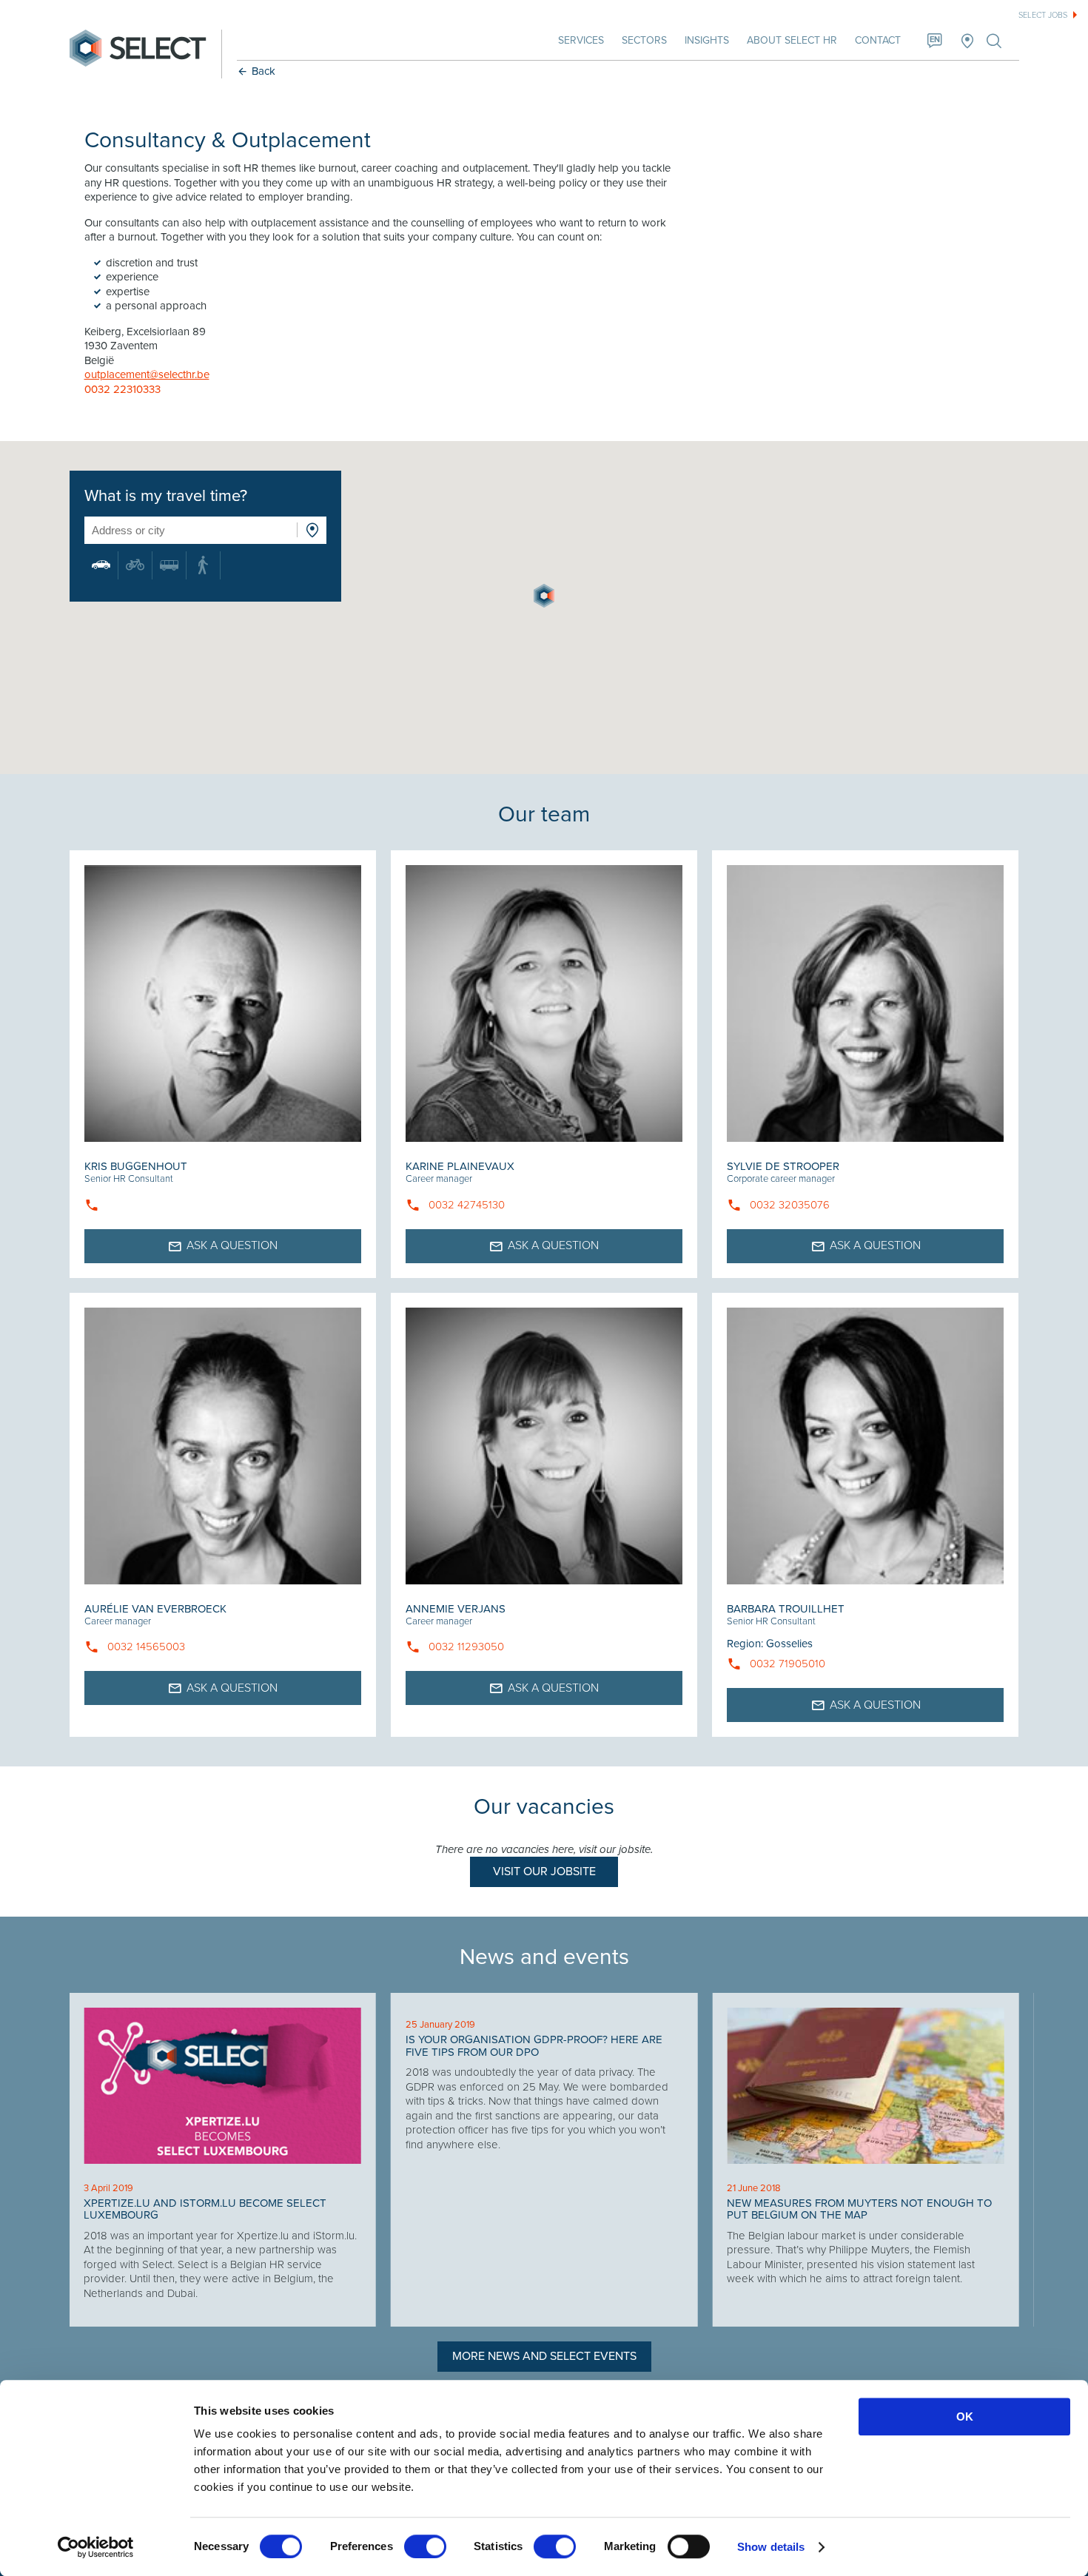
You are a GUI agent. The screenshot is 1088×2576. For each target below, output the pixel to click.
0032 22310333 (122, 389)
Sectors (644, 40)
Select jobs (1043, 15)
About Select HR (792, 40)
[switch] (425, 2546)
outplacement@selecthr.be (147, 374)
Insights (707, 40)
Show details (771, 2547)
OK (965, 2417)
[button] (544, 596)
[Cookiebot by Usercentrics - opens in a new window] (96, 2547)
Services (581, 40)
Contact (878, 40)
